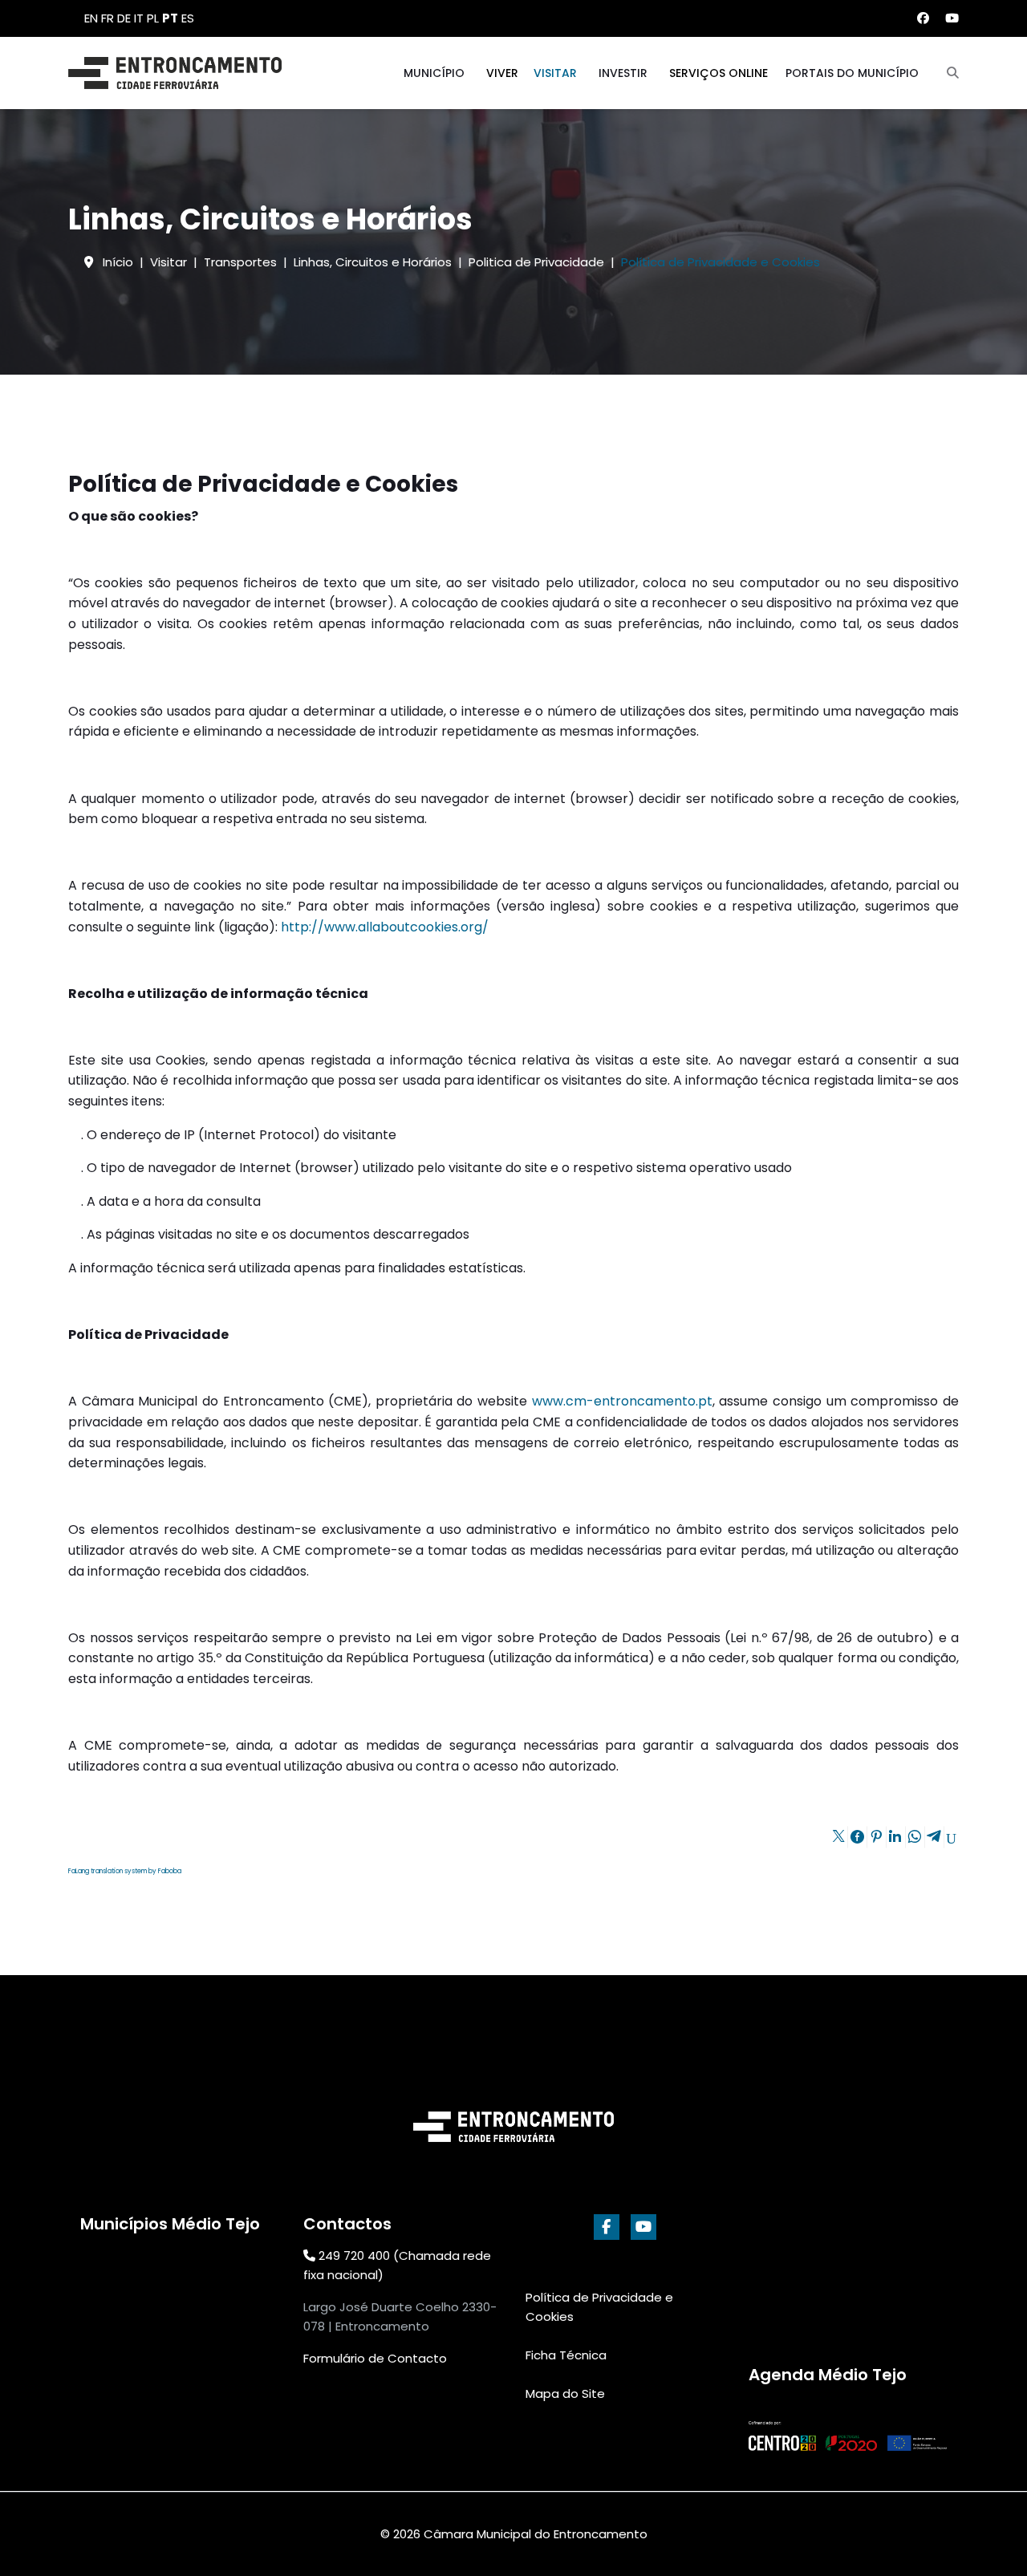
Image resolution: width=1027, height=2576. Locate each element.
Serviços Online (718, 73)
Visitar (555, 73)
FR (108, 18)
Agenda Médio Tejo (828, 2375)
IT (139, 18)
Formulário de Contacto (375, 2358)
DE (124, 18)
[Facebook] (923, 18)
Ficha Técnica (566, 2355)
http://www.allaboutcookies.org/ (385, 927)
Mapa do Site (565, 2393)
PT (170, 18)
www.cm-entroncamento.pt (622, 1401)
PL (153, 18)
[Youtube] (952, 18)
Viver (502, 73)
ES (188, 18)
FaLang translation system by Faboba (125, 1871)
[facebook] (607, 2227)
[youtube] (643, 2227)
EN (91, 18)
